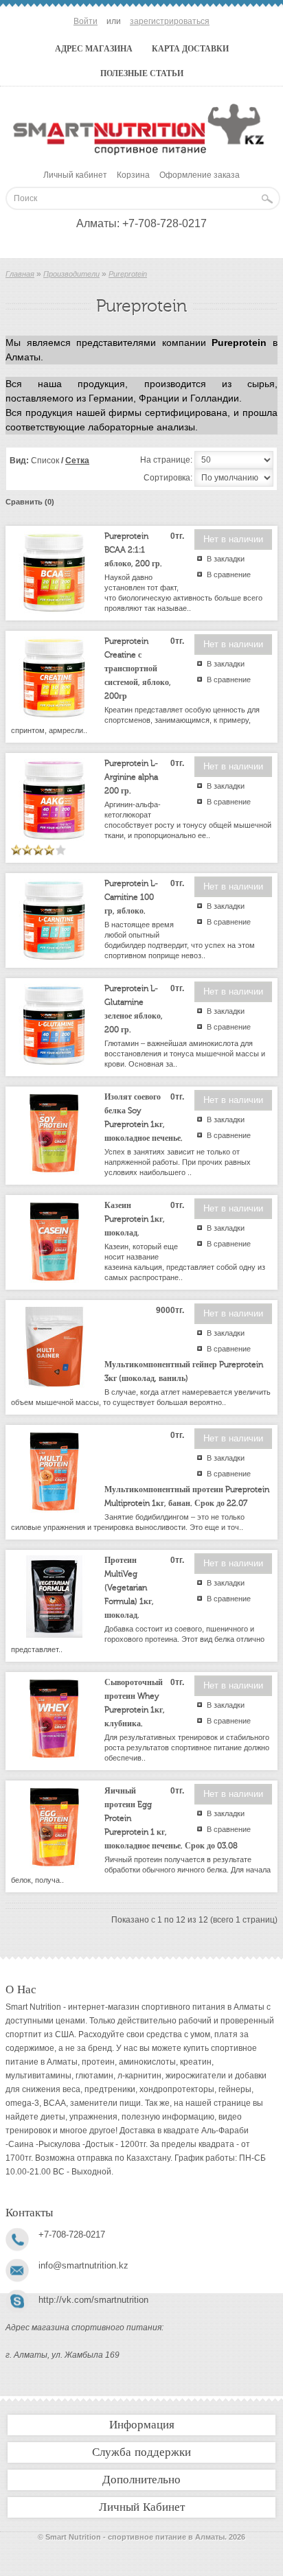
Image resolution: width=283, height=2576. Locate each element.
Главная (20, 274)
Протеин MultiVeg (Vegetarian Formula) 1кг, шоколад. (129, 1588)
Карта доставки (190, 49)
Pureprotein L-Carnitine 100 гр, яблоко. (131, 897)
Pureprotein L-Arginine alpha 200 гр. (131, 777)
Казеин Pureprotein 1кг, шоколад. (135, 1219)
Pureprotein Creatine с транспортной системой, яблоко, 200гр (138, 669)
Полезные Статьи (142, 73)
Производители (71, 274)
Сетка (77, 461)
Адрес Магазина (94, 49)
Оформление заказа (200, 175)
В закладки (226, 559)
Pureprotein (128, 274)
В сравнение (229, 575)
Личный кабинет (75, 175)
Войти (86, 21)
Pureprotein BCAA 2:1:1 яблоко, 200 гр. (133, 550)
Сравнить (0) (30, 502)
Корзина (133, 175)
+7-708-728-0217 (165, 223)
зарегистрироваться (170, 21)
